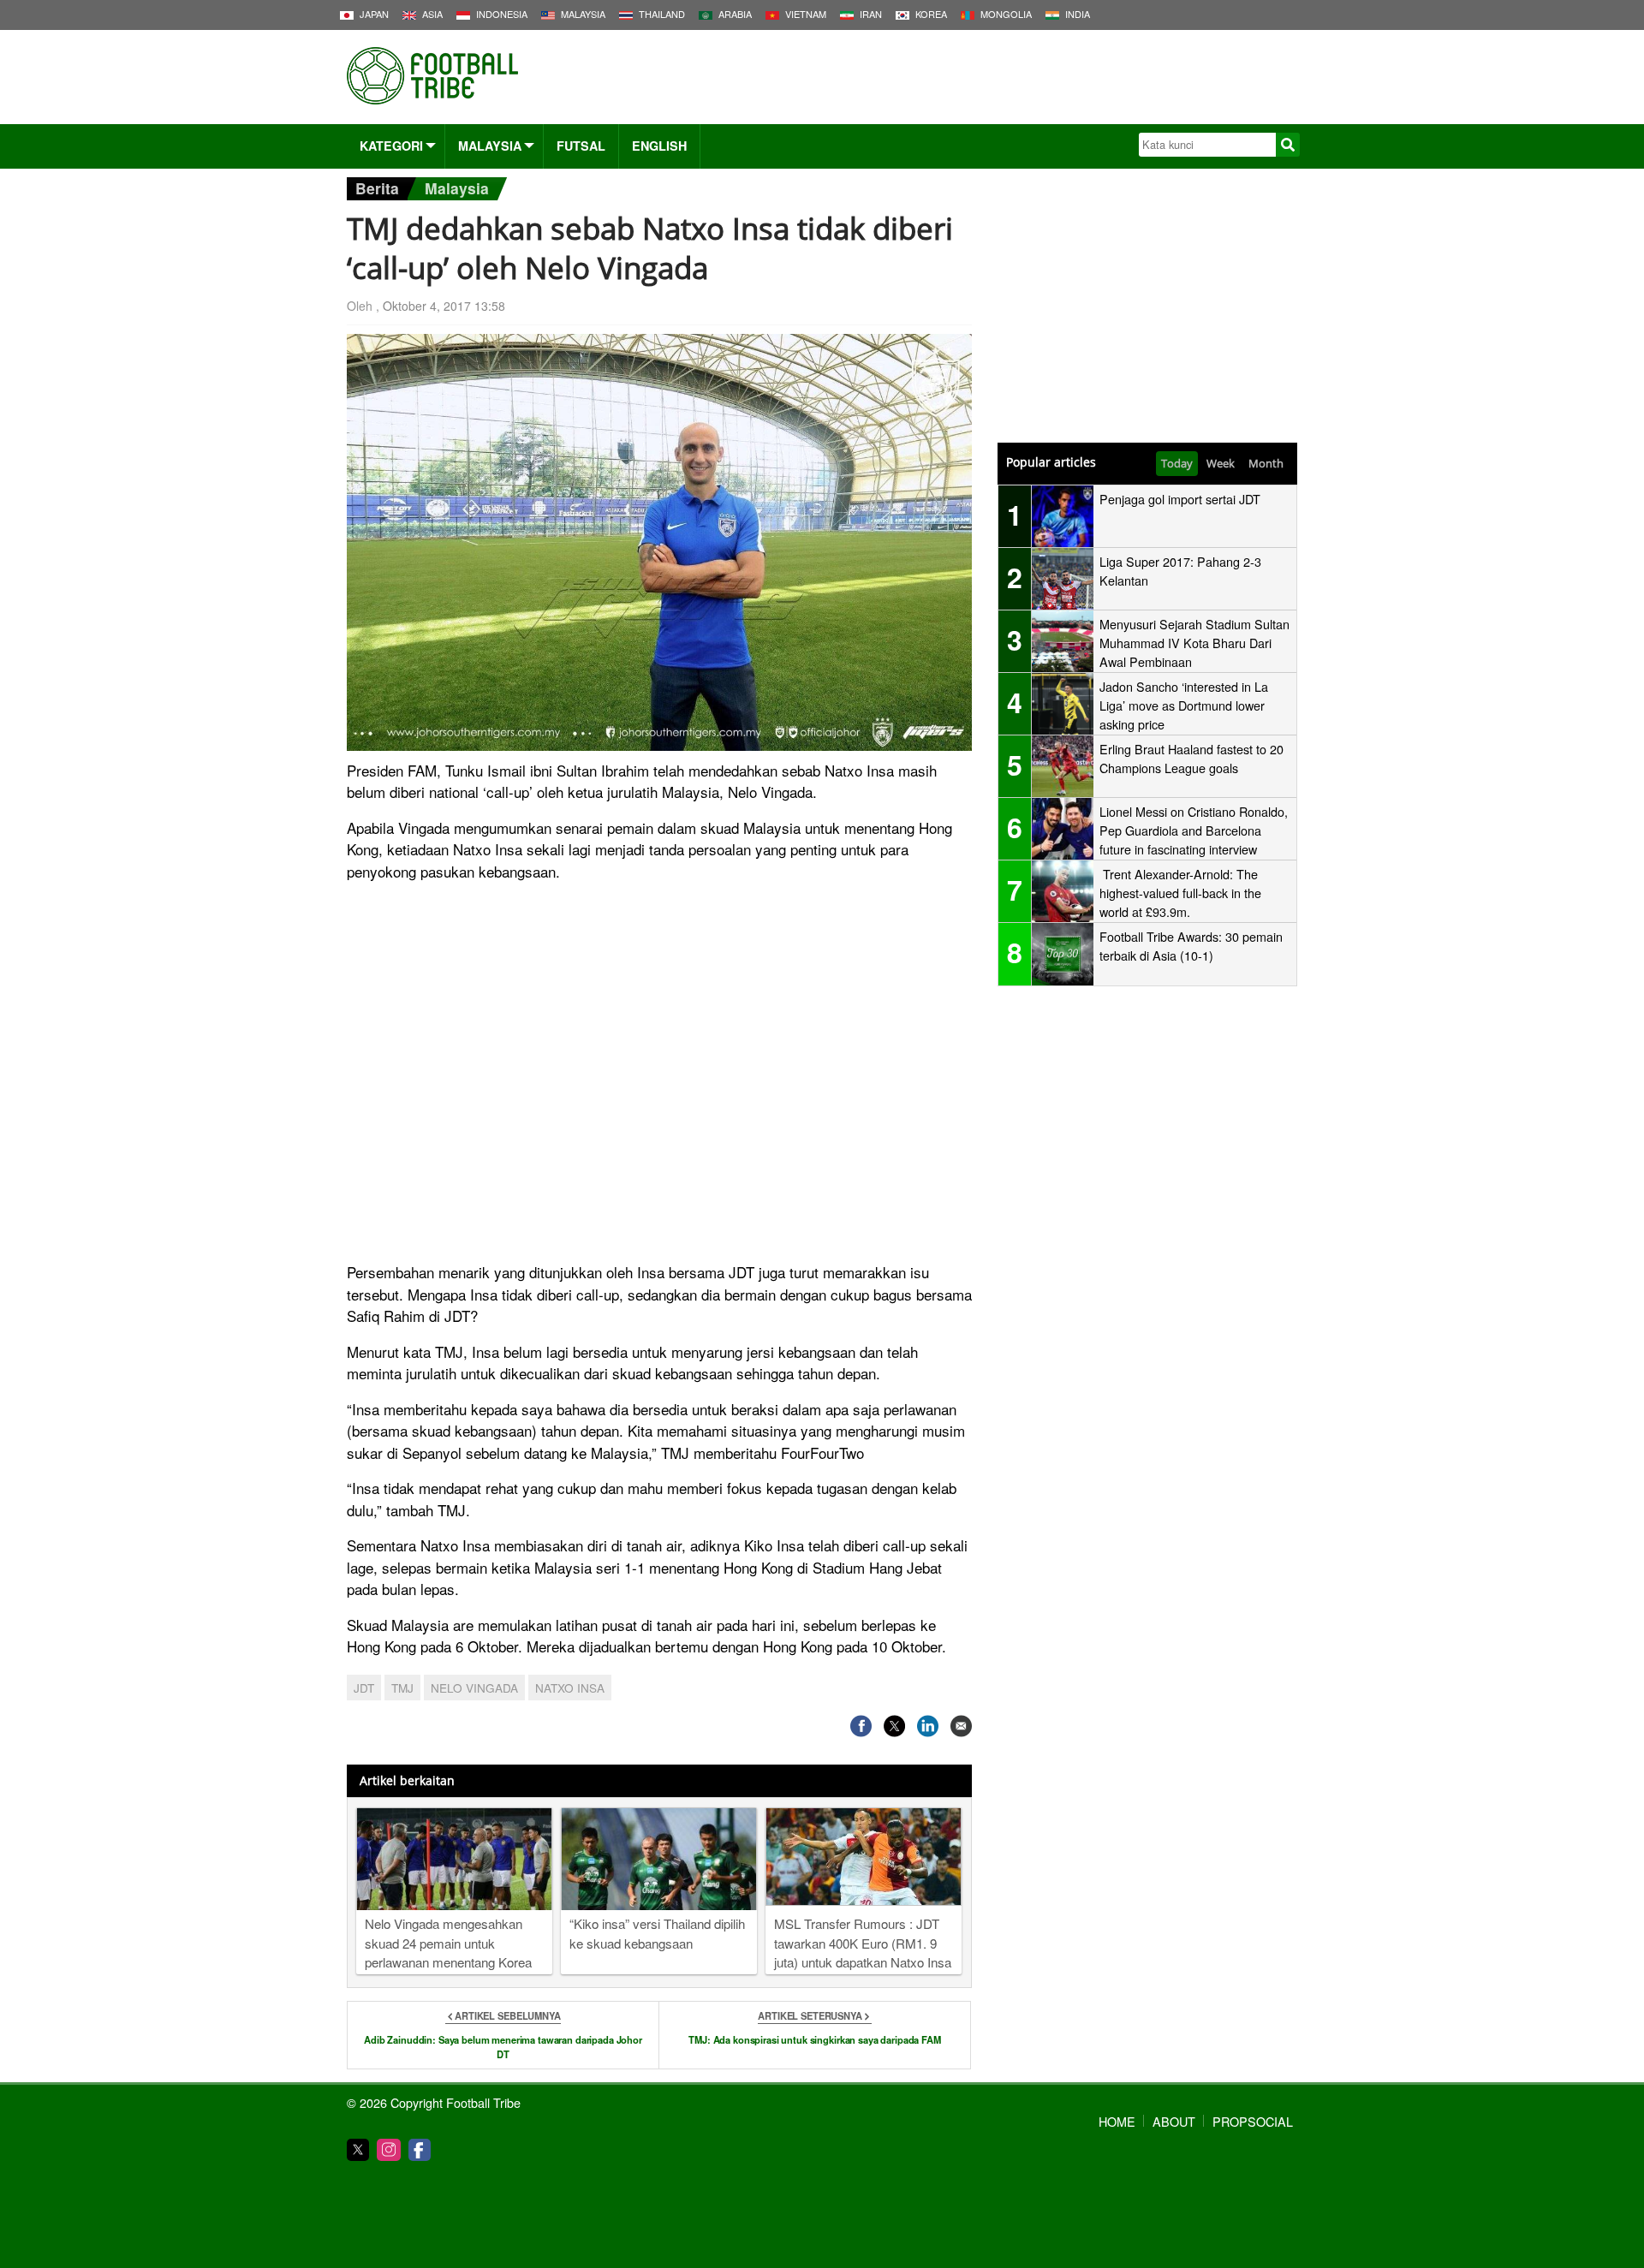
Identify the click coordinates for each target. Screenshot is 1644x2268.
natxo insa (570, 1688)
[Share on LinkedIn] (928, 1726)
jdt (364, 1688)
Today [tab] (1177, 463)
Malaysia (490, 146)
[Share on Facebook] (861, 1726)
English (659, 146)
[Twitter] (358, 2150)
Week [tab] (1221, 463)
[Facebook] (420, 2150)
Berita (377, 188)
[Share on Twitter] (894, 1726)
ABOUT (1174, 2121)
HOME (1117, 2121)
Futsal (581, 146)
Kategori (391, 146)
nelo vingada (474, 1688)
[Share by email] (961, 1726)
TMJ (402, 1688)
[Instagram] (389, 2150)
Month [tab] (1266, 463)
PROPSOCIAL (1253, 2121)
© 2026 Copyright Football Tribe (434, 2102)
